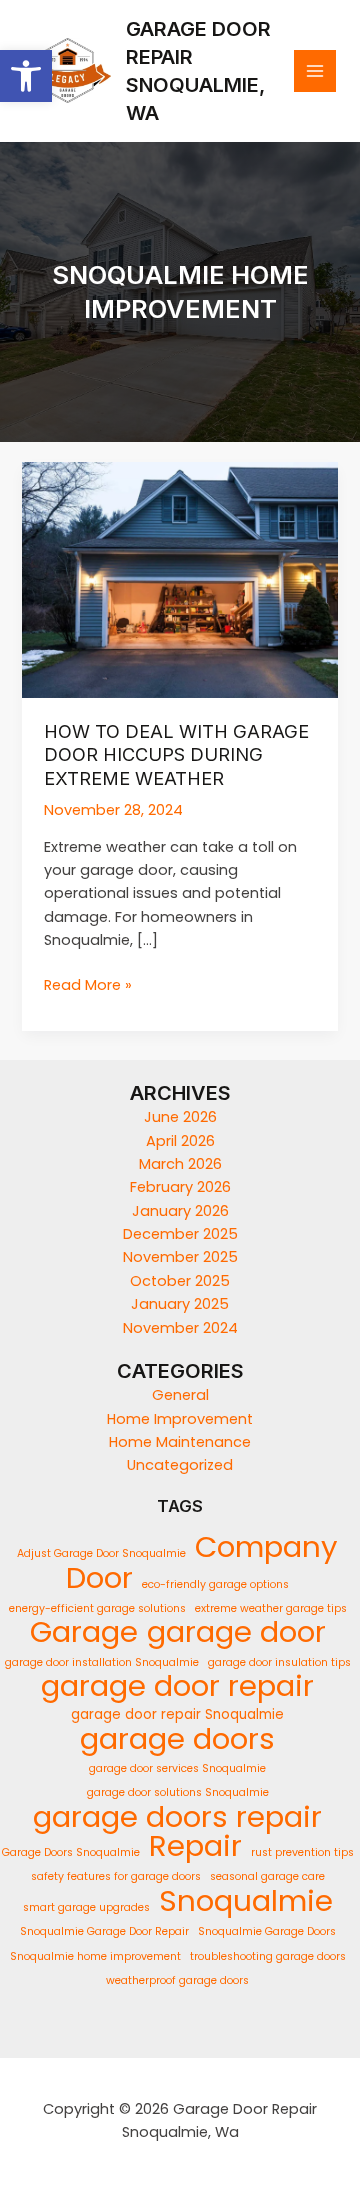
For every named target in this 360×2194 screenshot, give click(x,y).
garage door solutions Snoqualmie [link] (178, 1792)
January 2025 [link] (180, 1304)
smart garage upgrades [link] (86, 1907)
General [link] (180, 1395)
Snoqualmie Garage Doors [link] (267, 1931)
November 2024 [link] (180, 1328)
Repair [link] (195, 1845)
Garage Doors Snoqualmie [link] (71, 1852)
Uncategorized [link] (180, 1465)
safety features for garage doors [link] (116, 1876)
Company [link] (266, 1546)
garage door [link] (236, 1631)
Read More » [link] (88, 984)
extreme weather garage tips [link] (271, 1608)
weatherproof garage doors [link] (177, 1980)
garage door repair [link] (177, 1685)
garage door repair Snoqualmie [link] (177, 1714)
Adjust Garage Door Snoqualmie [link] (101, 1553)
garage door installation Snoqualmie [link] (102, 1662)
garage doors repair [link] (177, 1816)
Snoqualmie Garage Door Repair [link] (104, 1931)
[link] (26, 76)
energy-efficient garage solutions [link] (97, 1608)
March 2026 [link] (180, 1164)
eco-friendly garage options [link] (215, 1584)
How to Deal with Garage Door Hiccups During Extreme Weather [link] (176, 754)
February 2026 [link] (180, 1187)
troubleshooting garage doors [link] (268, 1956)
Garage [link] (84, 1631)
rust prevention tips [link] (302, 1852)
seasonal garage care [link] (267, 1876)
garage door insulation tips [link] (279, 1662)
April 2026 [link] (180, 1141)
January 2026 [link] (180, 1211)
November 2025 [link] (180, 1257)
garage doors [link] (177, 1738)
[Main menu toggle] (315, 71)
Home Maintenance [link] (180, 1442)
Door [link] (99, 1577)
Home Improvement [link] (180, 1419)
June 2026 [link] (180, 1117)
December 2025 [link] (180, 1234)
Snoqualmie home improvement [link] (95, 1956)
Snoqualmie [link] (246, 1900)
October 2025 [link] (180, 1281)
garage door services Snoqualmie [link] (177, 1768)
